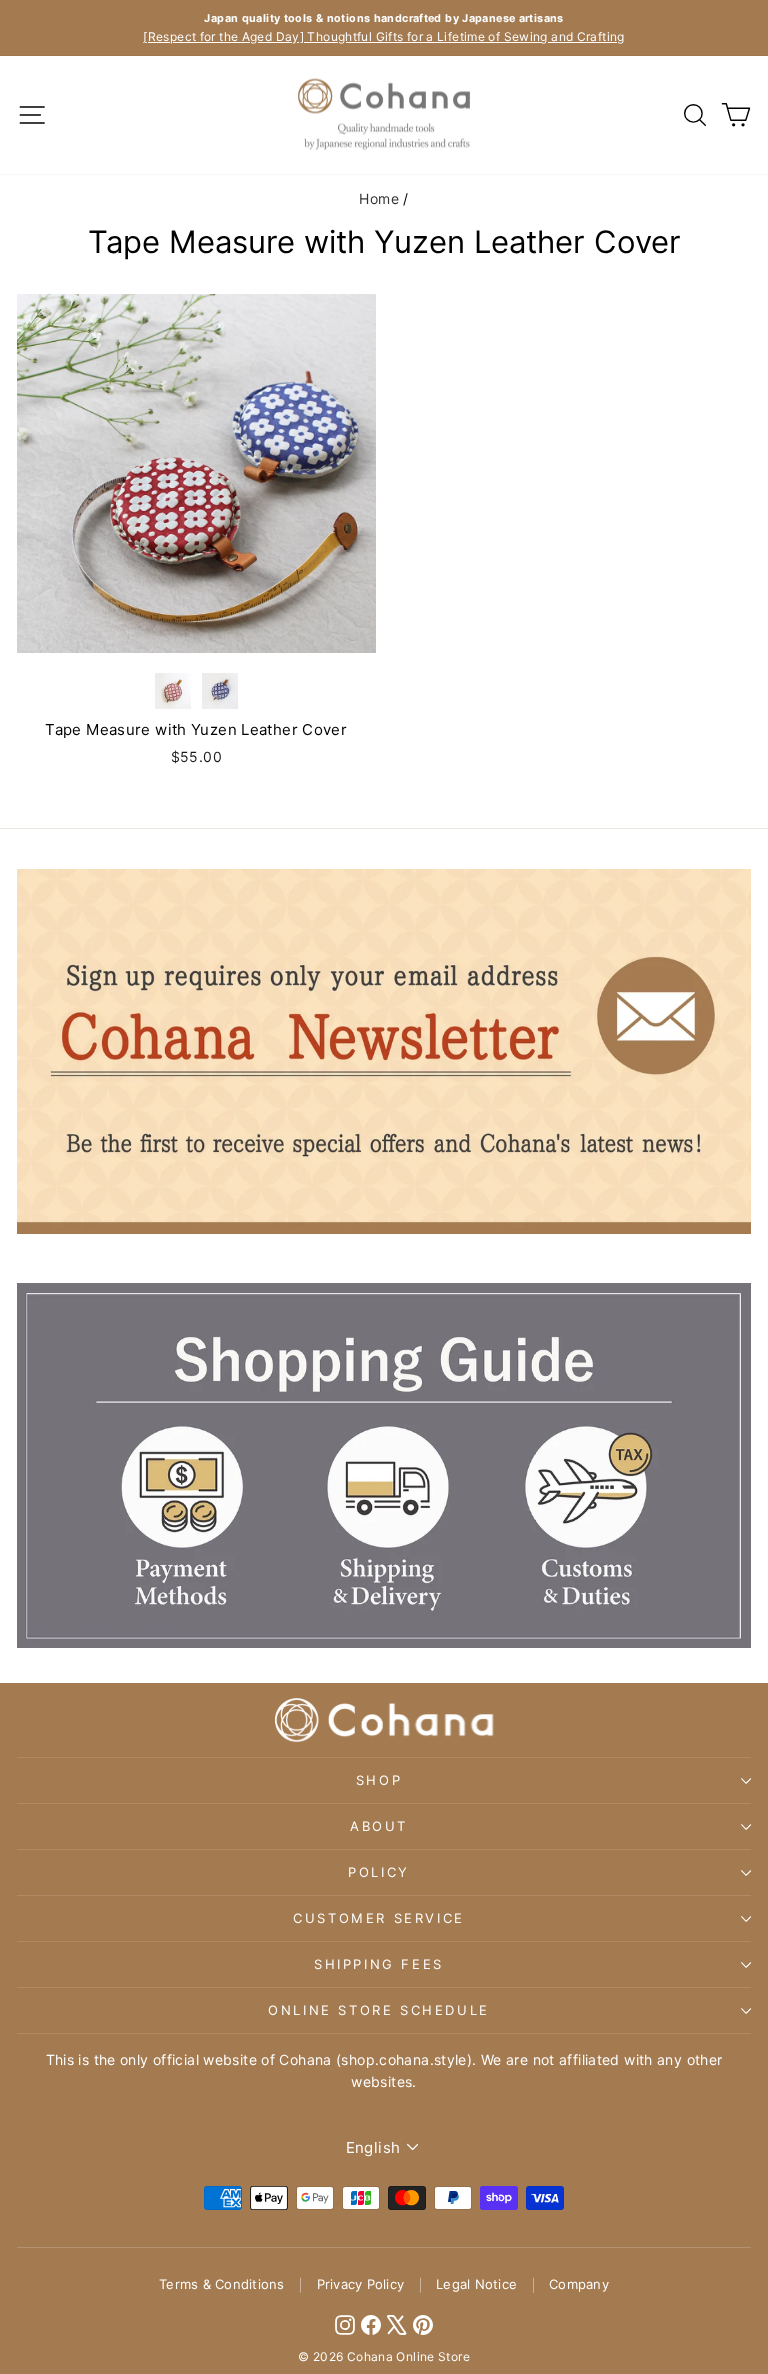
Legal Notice (476, 2284)
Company (579, 2284)
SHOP (379, 1780)
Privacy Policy (361, 2284)
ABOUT (379, 1826)
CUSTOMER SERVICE (379, 1918)
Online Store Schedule (379, 2010)
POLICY (379, 1872)
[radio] (173, 691)
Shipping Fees (379, 1964)
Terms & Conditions (222, 2284)
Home (379, 198)
